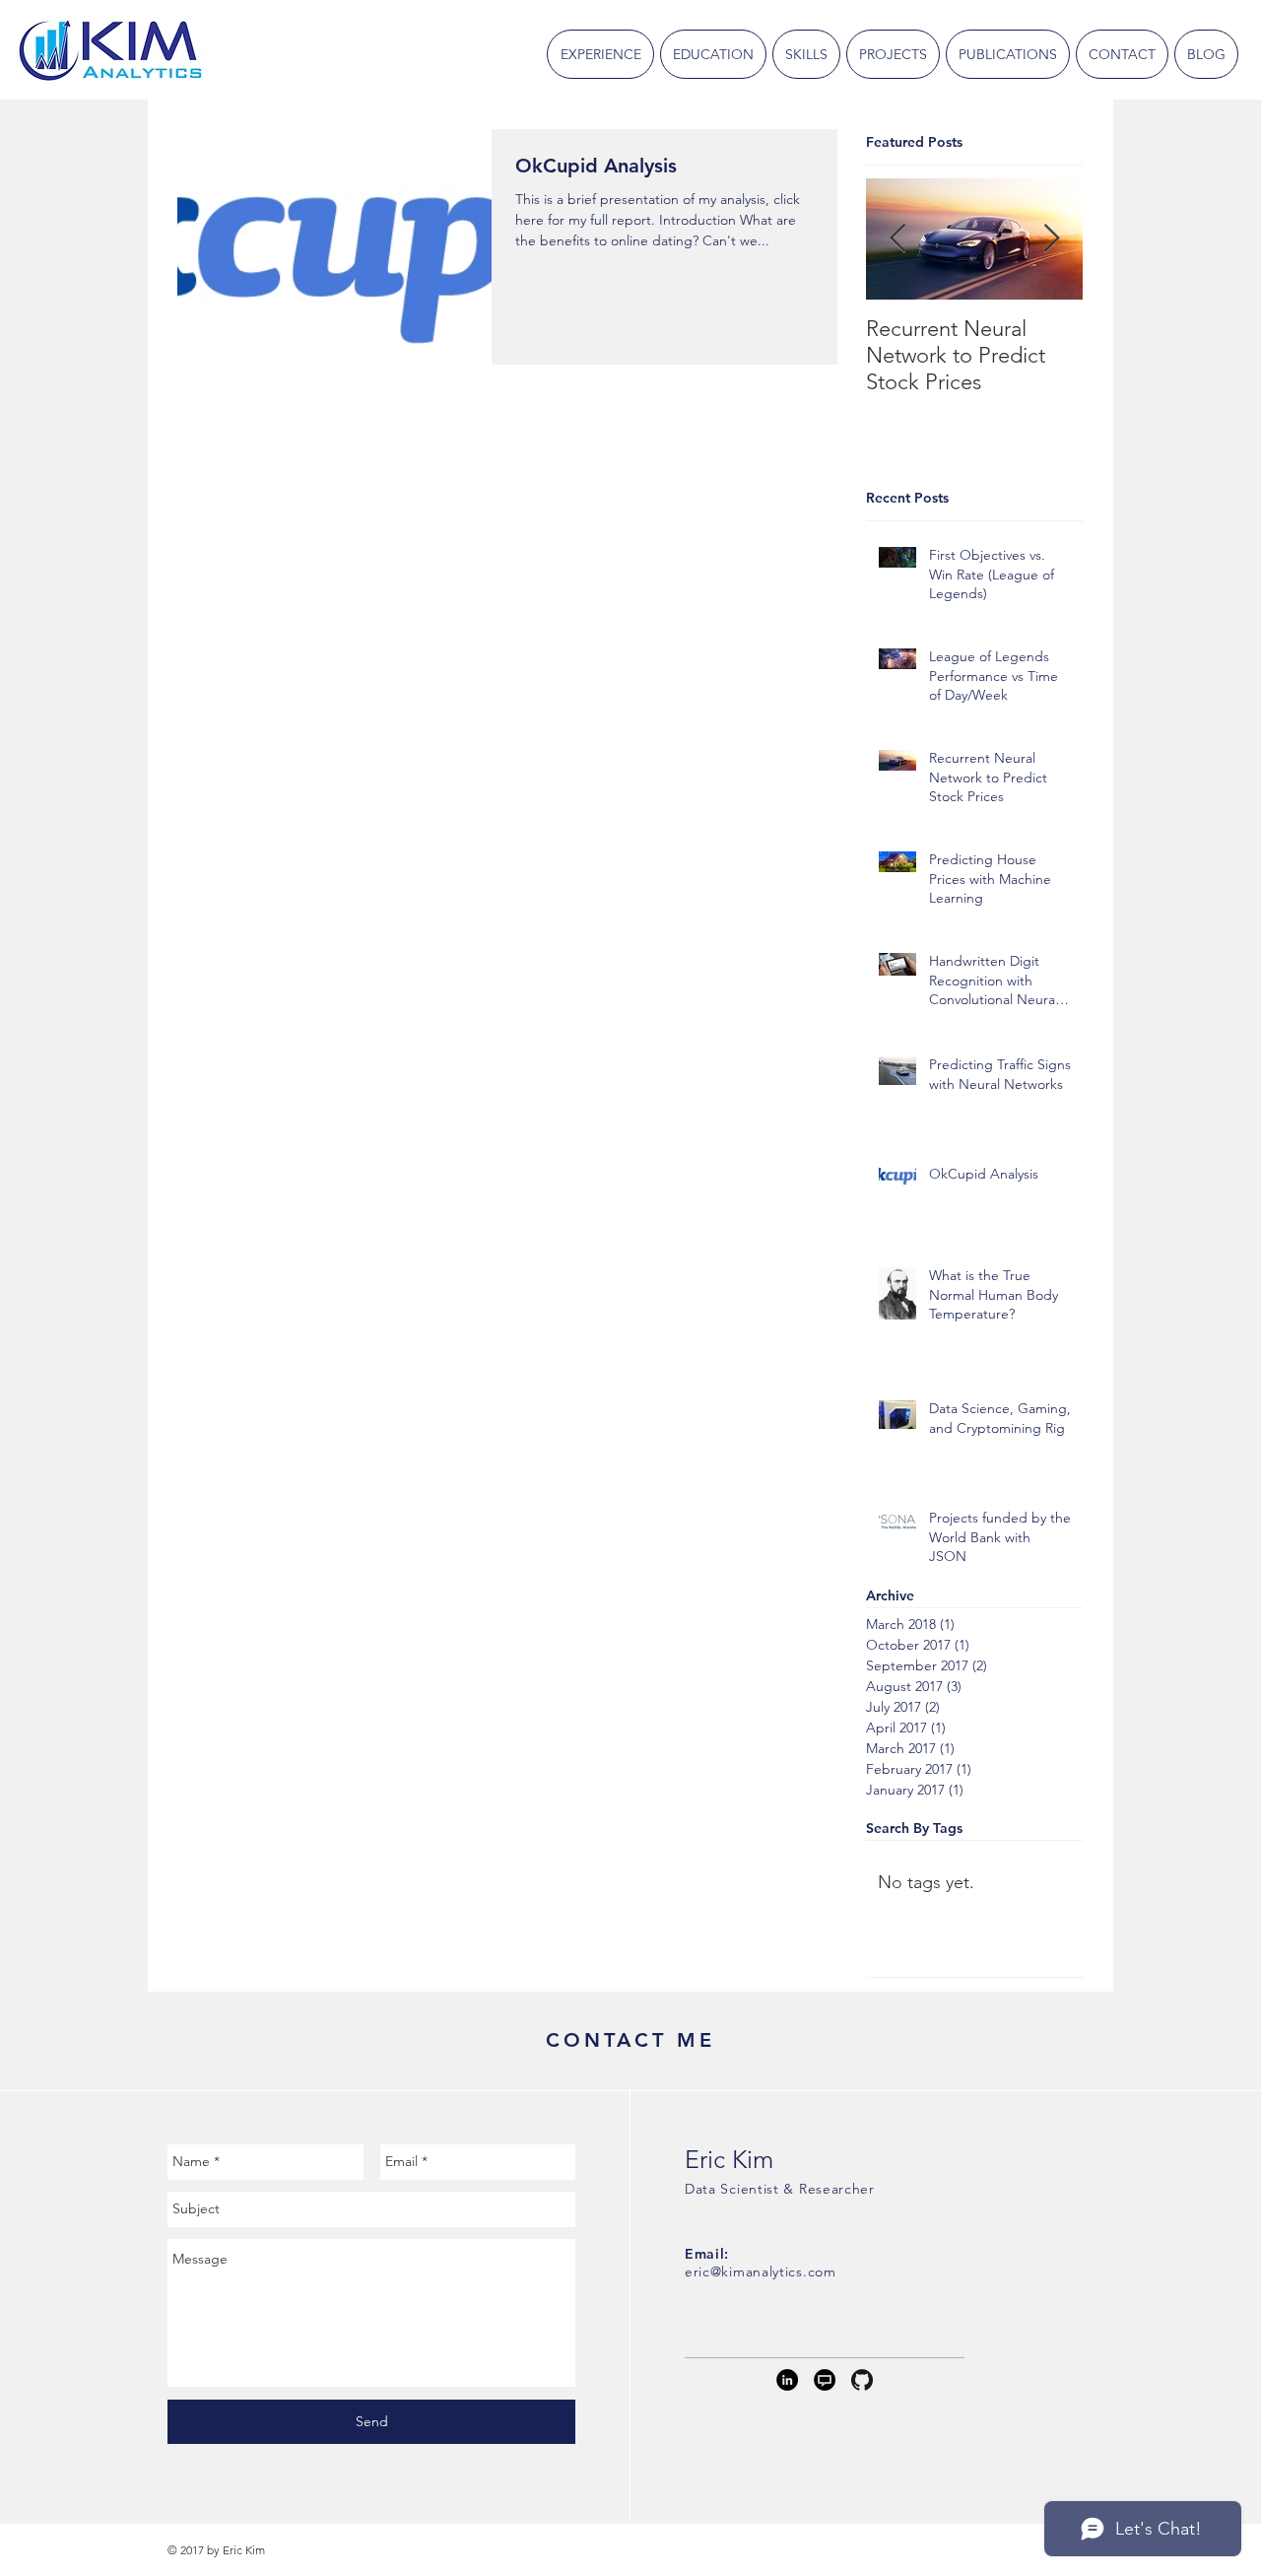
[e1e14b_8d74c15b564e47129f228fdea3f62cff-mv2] (825, 2380)
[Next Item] (1051, 239)
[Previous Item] (897, 239)
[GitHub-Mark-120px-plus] (862, 2380)
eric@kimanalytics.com (761, 2271)
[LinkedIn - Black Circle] (787, 2380)
